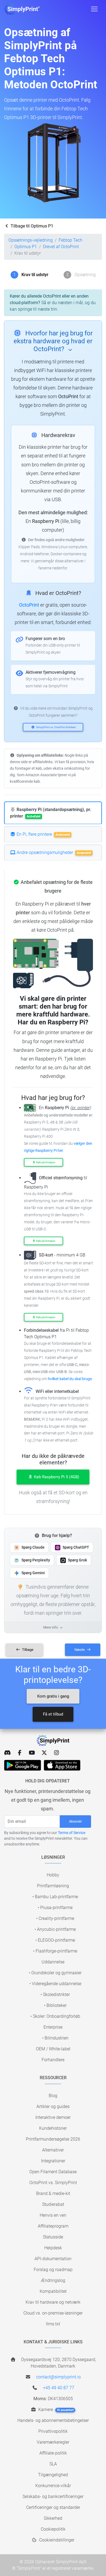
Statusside (53, 2237)
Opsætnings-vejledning (31, 240)
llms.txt (53, 2324)
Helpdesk (53, 2248)
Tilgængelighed (53, 2475)
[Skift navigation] (94, 9)
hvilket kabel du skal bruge (70, 1379)
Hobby (53, 1875)
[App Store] (62, 1765)
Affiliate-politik (53, 2453)
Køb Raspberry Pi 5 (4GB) (56, 1477)
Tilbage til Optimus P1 (31, 226)
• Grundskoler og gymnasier (55, 1973)
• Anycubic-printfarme (55, 1929)
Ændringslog (53, 2280)
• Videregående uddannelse (55, 1984)
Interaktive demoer (53, 2117)
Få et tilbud (53, 1714)
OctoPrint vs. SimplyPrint (53, 2183)
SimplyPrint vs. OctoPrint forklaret (56, 727)
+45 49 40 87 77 (59, 2388)
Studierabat (53, 2204)
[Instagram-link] (56, 1753)
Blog (53, 2096)
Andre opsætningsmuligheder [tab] (53, 852)
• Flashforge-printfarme (55, 1951)
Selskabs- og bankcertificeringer (53, 2497)
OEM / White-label (53, 2049)
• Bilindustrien (55, 2038)
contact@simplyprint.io (58, 2377)
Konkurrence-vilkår (53, 2486)
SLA (53, 2464)
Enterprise (53, 2027)
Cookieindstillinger (56, 2540)
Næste (80, 1650)
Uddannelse (53, 1962)
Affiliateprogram (53, 2226)
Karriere (55, 2410)
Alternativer (53, 2150)
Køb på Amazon (46, 1162)
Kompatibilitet (53, 2291)
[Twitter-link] (44, 1753)
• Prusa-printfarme (55, 1908)
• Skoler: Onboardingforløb (55, 2016)
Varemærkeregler (53, 2442)
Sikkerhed (53, 2518)
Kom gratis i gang (53, 1696)
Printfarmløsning (53, 1886)
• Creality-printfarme (55, 1918)
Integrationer (53, 2161)
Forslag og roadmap (53, 2270)
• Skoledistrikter (55, 1995)
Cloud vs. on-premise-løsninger (53, 2313)
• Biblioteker (55, 2005)
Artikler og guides (53, 2106)
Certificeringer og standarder (53, 2507)
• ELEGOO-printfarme (55, 1940)
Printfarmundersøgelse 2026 (53, 2139)
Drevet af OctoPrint (61, 247)
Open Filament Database (53, 2172)
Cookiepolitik (53, 2529)
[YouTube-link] (32, 1753)
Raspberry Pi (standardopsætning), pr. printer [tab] (51, 813)
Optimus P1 (26, 247)
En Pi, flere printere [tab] (43, 834)
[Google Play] (23, 1765)
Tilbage (27, 1650)
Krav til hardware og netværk (53, 2302)
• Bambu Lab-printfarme (55, 1897)
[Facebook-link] (20, 1753)
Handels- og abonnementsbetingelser (53, 2420)
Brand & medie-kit (53, 2193)
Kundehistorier (53, 2128)
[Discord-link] (7, 1753)
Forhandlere (53, 2060)
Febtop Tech (71, 240)
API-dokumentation (53, 2259)
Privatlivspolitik (53, 2431)
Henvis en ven (53, 2215)
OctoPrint (29, 605)
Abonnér (75, 1821)
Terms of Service (72, 1833)
